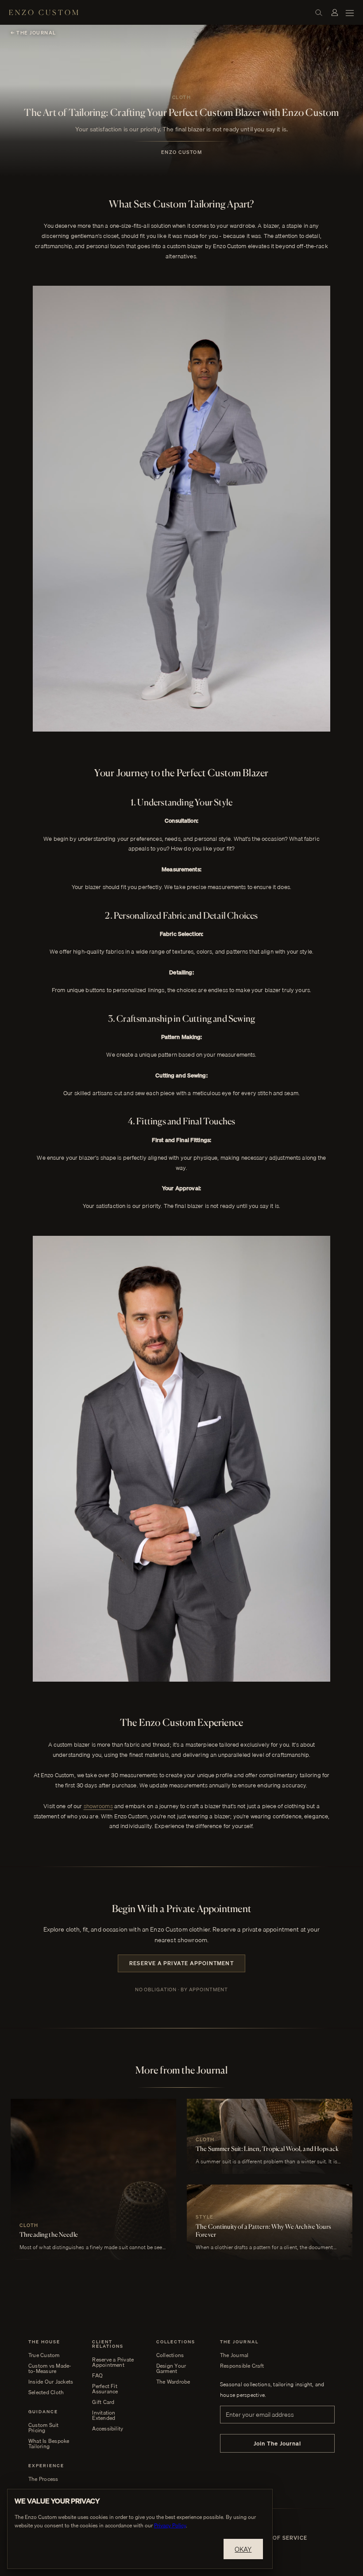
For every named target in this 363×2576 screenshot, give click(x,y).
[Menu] (350, 12)
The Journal (234, 2355)
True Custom (44, 2355)
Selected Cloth (46, 2392)
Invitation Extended (104, 2415)
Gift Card (103, 2402)
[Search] (319, 12)
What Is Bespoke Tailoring (49, 2444)
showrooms (98, 1806)
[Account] (335, 12)
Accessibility (108, 2429)
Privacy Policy (170, 2525)
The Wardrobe (173, 2382)
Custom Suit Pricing (44, 2428)
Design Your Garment (171, 2369)
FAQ (97, 2376)
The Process (43, 2479)
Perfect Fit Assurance (105, 2389)
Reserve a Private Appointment (181, 1963)
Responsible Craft (242, 2366)
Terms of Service (279, 2538)
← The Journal (33, 33)
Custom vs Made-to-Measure (50, 2369)
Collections (170, 2355)
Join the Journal (278, 2443)
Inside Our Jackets (51, 2382)
